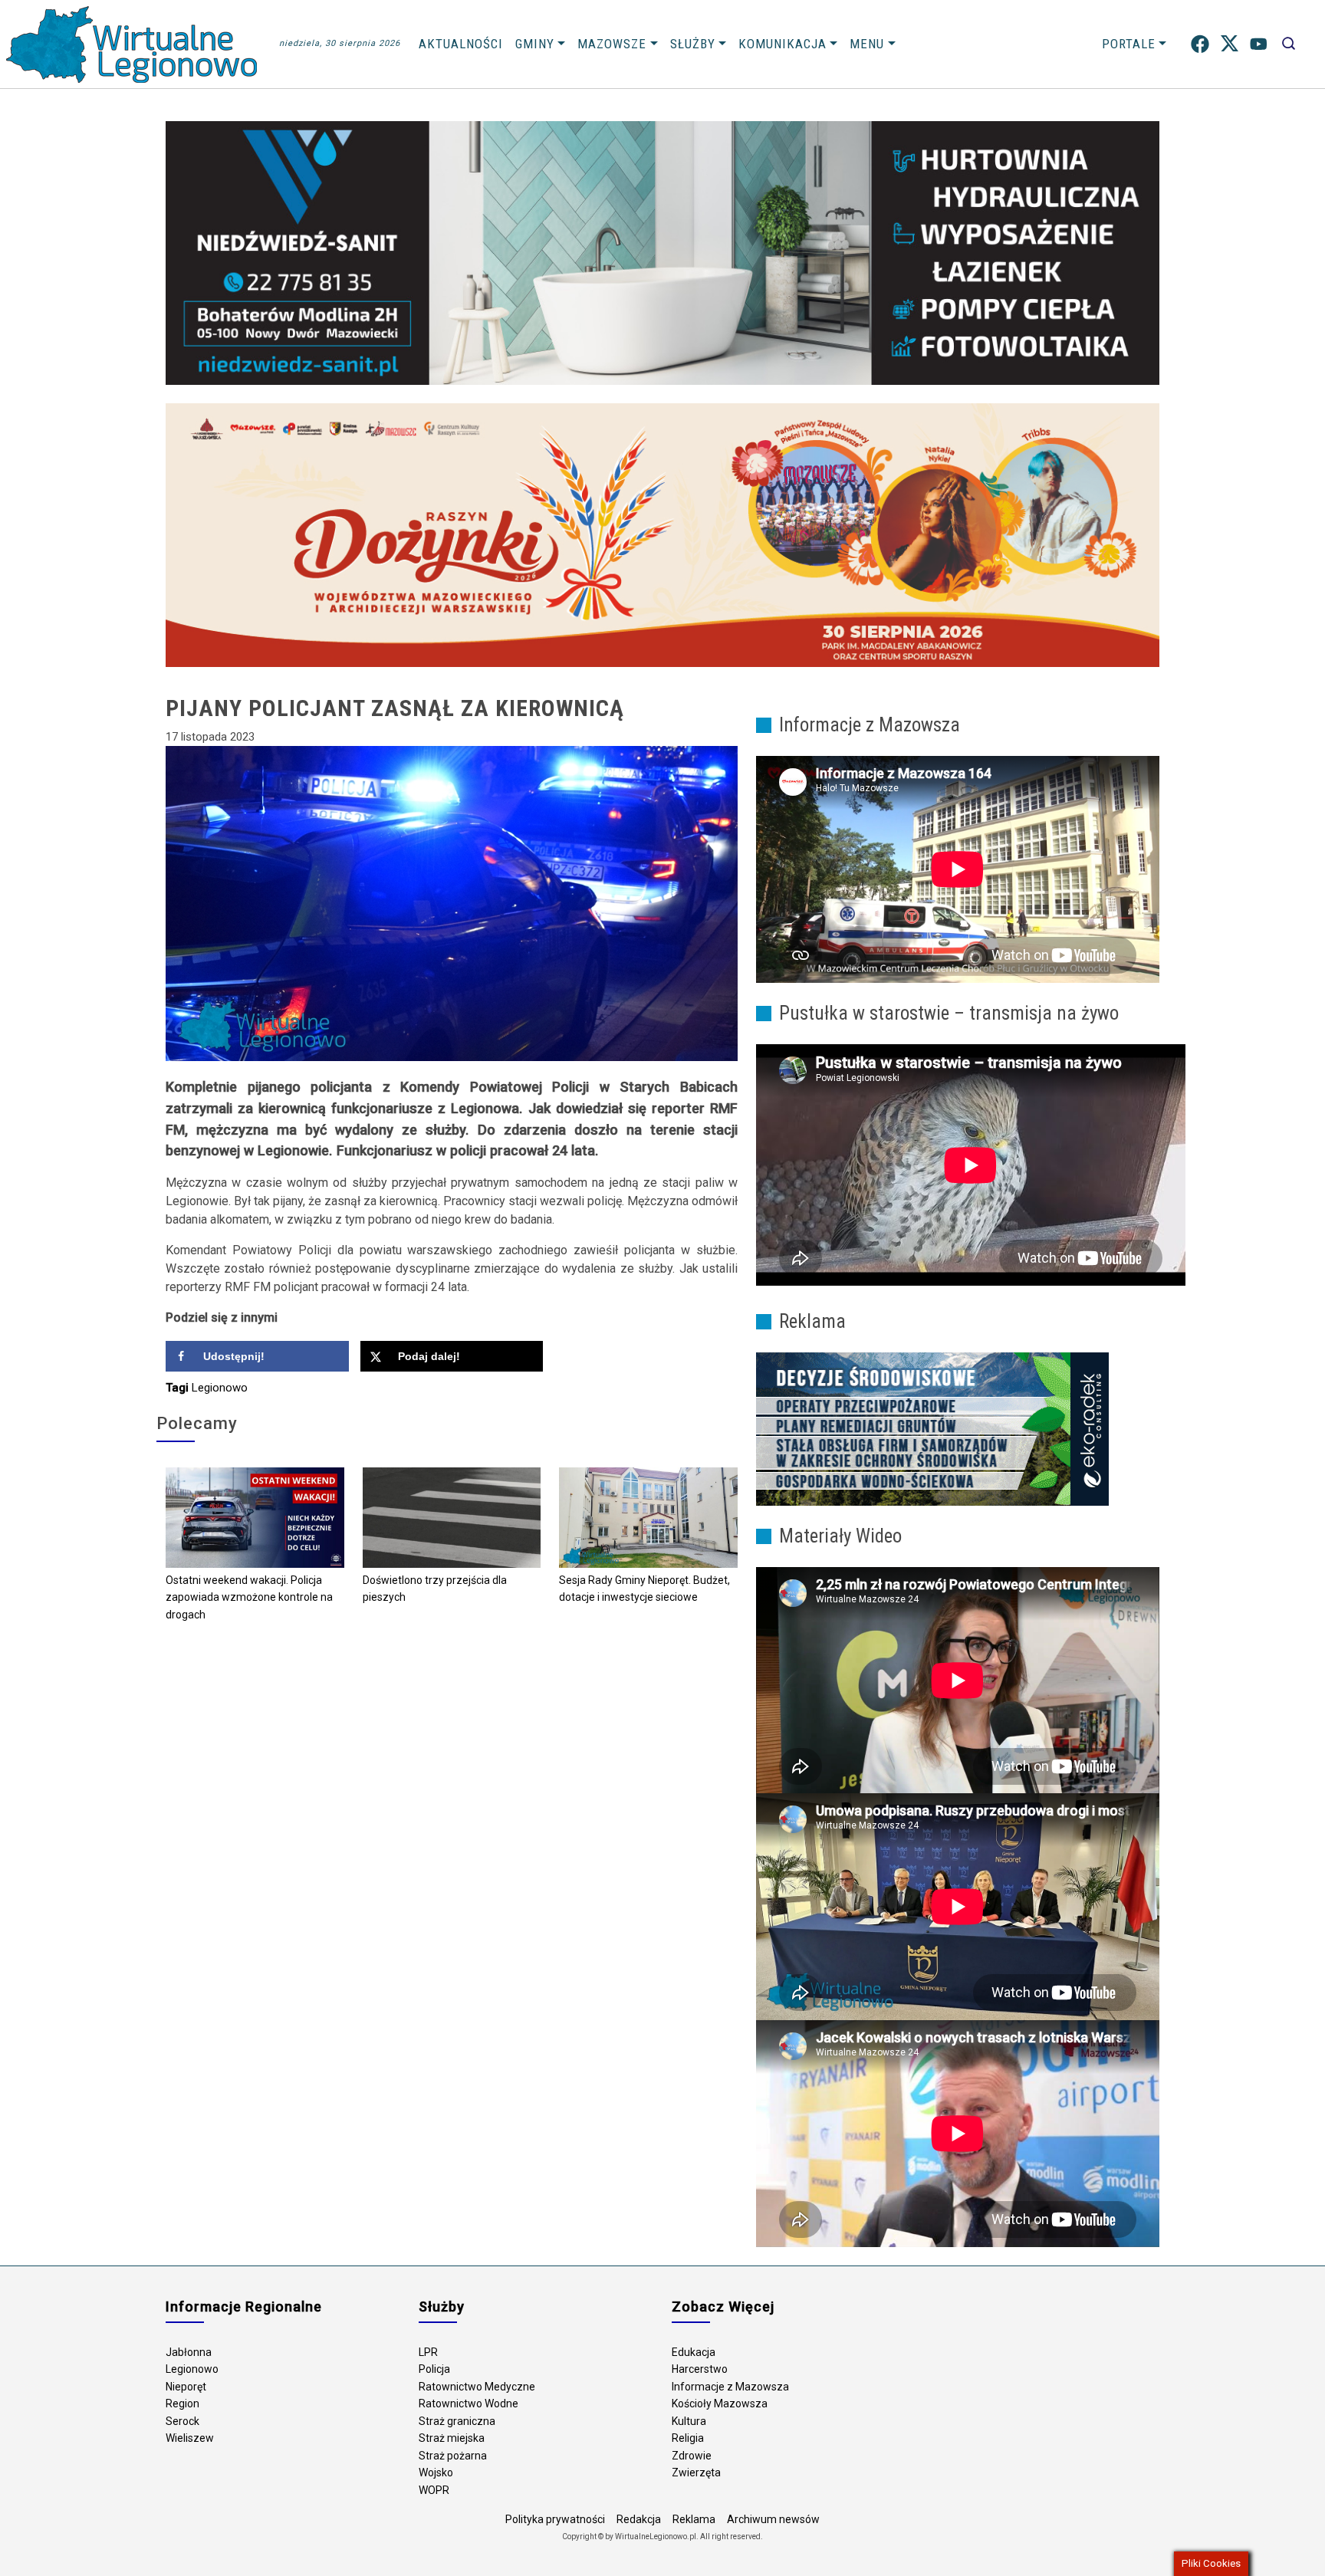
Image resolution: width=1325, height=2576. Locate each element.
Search (1289, 44)
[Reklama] (932, 1428)
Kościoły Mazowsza (720, 2403)
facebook (1200, 44)
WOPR (434, 2490)
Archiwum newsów (773, 2519)
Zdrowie (692, 2456)
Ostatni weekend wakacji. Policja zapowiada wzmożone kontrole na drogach (249, 1597)
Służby (693, 44)
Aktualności (461, 44)
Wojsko (436, 2472)
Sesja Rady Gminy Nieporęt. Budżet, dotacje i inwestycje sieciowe (644, 1589)
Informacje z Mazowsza (730, 2387)
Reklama (694, 2519)
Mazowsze (612, 44)
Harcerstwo (700, 2369)
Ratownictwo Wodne (469, 2403)
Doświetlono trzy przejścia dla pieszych (435, 1589)
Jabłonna (189, 2352)
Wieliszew (190, 2438)
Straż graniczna (457, 2421)
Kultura (689, 2421)
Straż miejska (452, 2438)
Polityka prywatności (555, 2519)
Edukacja (694, 2352)
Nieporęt (186, 2387)
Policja (434, 2369)
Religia (688, 2438)
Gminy (535, 44)
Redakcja (639, 2519)
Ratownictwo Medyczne (477, 2387)
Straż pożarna (453, 2456)
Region (182, 2403)
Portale (1129, 44)
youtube (1259, 44)
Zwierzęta (696, 2472)
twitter (1230, 44)
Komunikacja (783, 44)
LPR (428, 2352)
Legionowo (220, 1388)
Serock (182, 2421)
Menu (867, 44)
